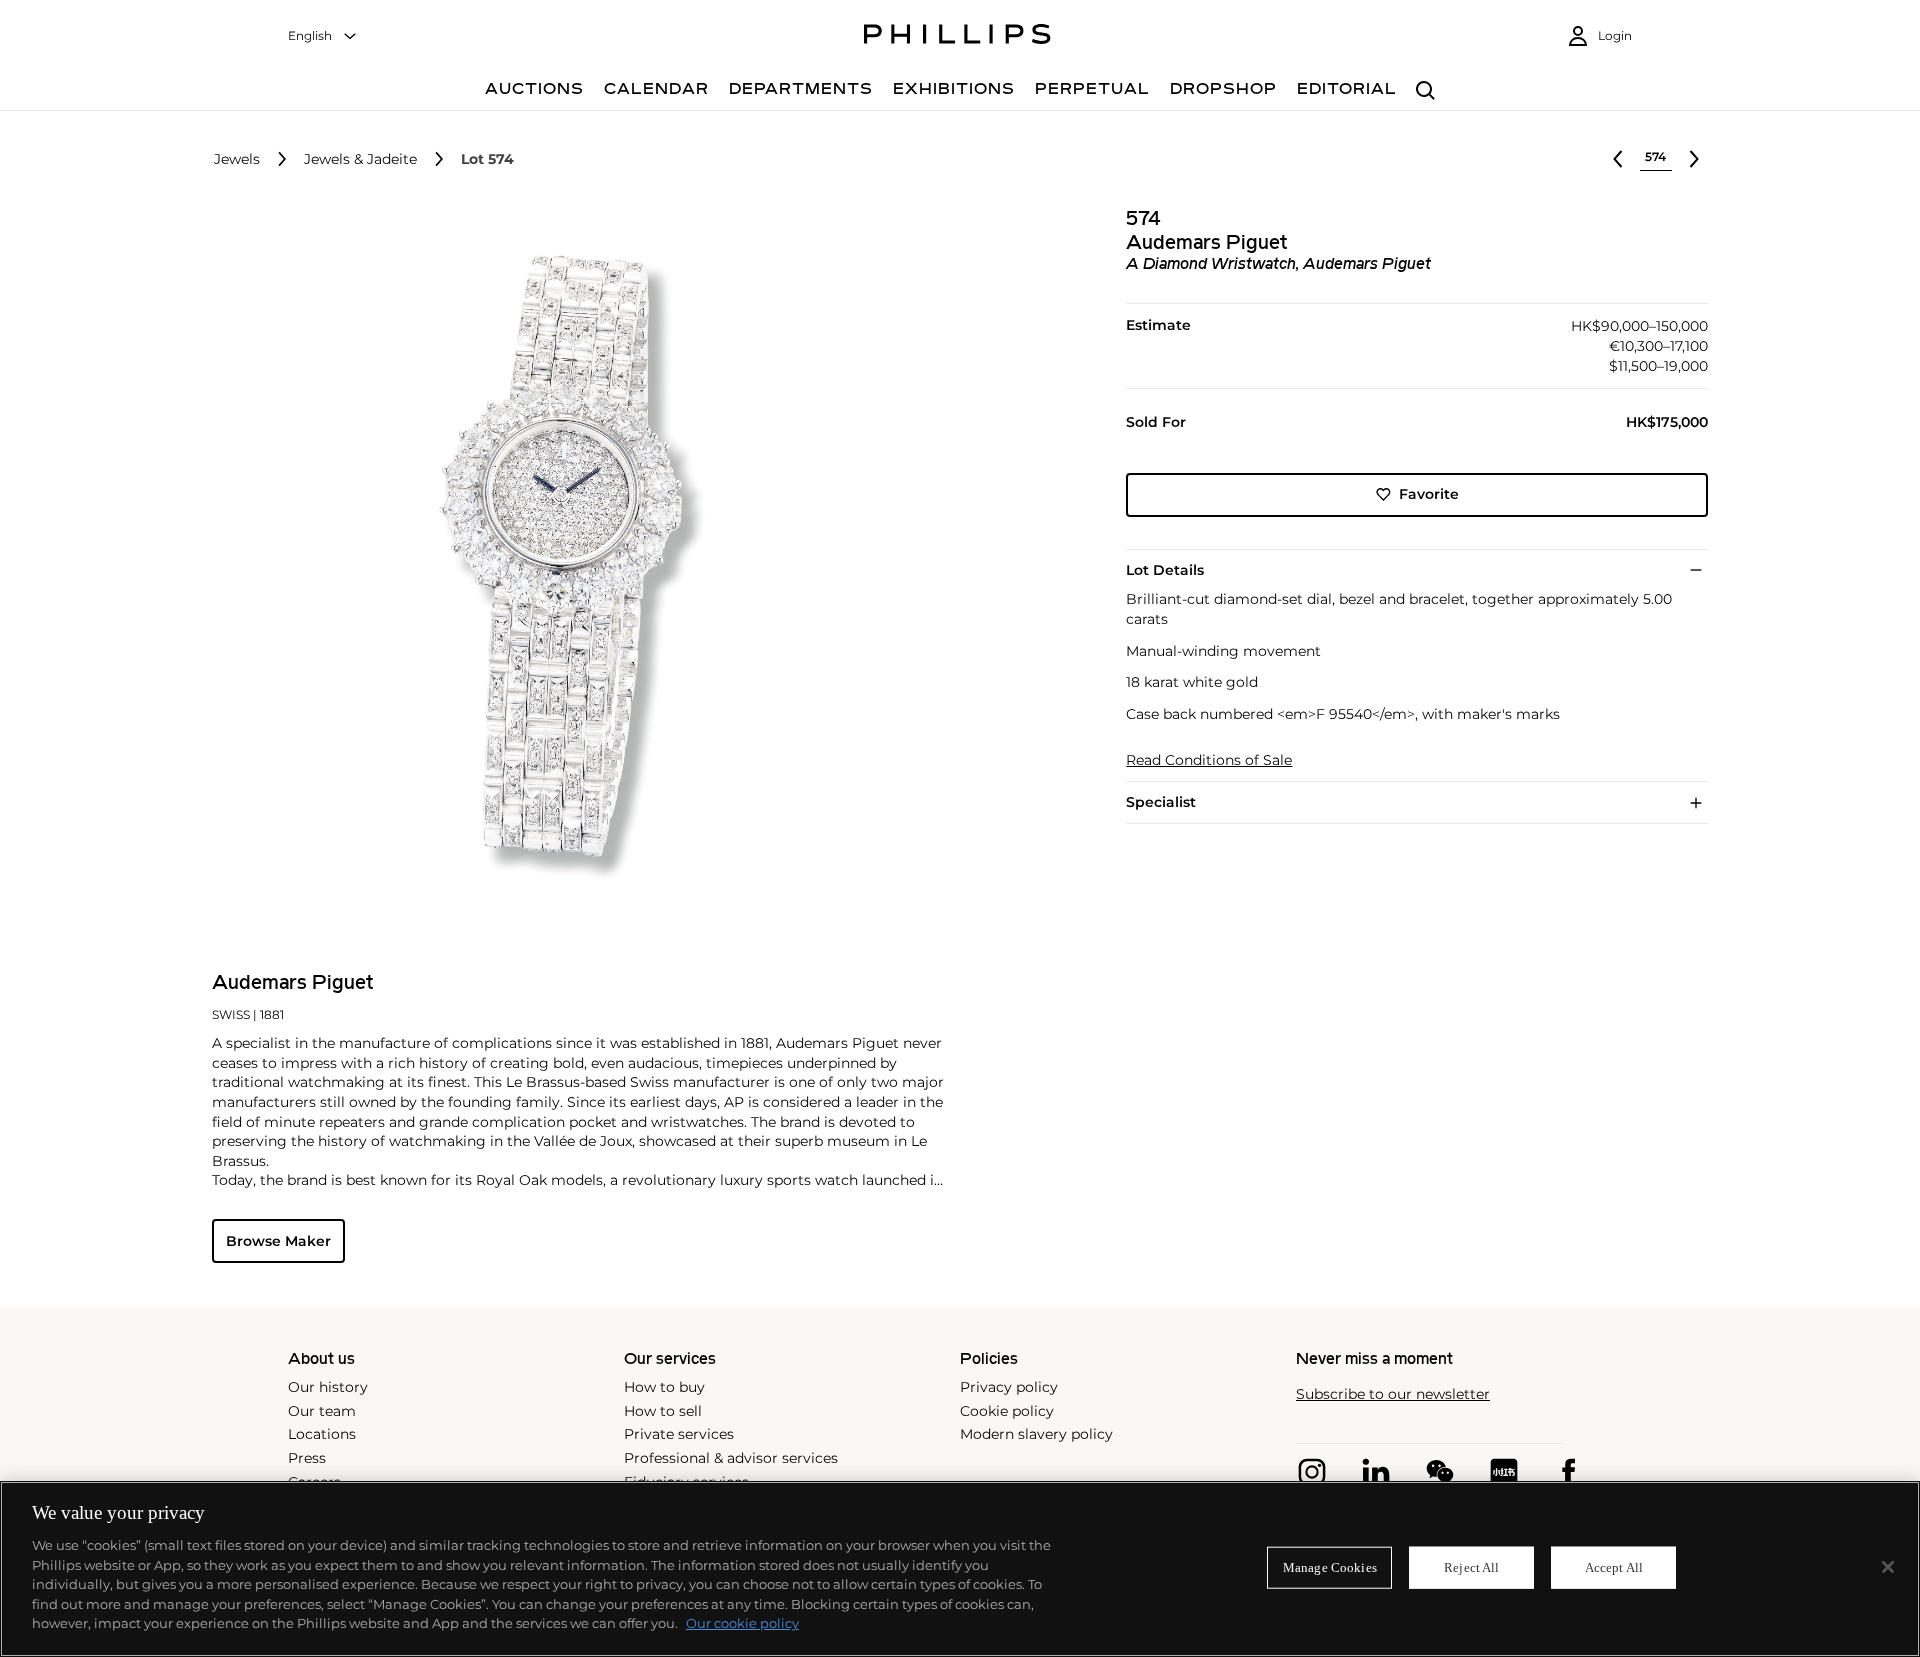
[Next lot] (1694, 159)
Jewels (237, 159)
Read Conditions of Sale (1209, 760)
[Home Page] (957, 37)
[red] (1504, 1472)
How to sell (663, 1411)
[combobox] (323, 36)
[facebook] (1568, 1472)
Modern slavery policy (1036, 1434)
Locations (322, 1434)
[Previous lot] (1618, 159)
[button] (566, 568)
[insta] (1312, 1472)
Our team (322, 1411)
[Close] (1888, 1567)
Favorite (1429, 494)
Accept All (1614, 1567)
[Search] (1425, 91)
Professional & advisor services (731, 1458)
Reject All (1471, 1567)
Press (307, 1458)
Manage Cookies (1330, 1567)
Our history (328, 1387)
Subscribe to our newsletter (1393, 1394)
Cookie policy (1007, 1411)
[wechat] (1440, 1472)
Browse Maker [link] (278, 1241)
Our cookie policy (742, 1623)
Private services (679, 1434)
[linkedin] (1376, 1472)
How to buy (664, 1387)
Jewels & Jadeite (360, 159)
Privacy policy (1009, 1387)
